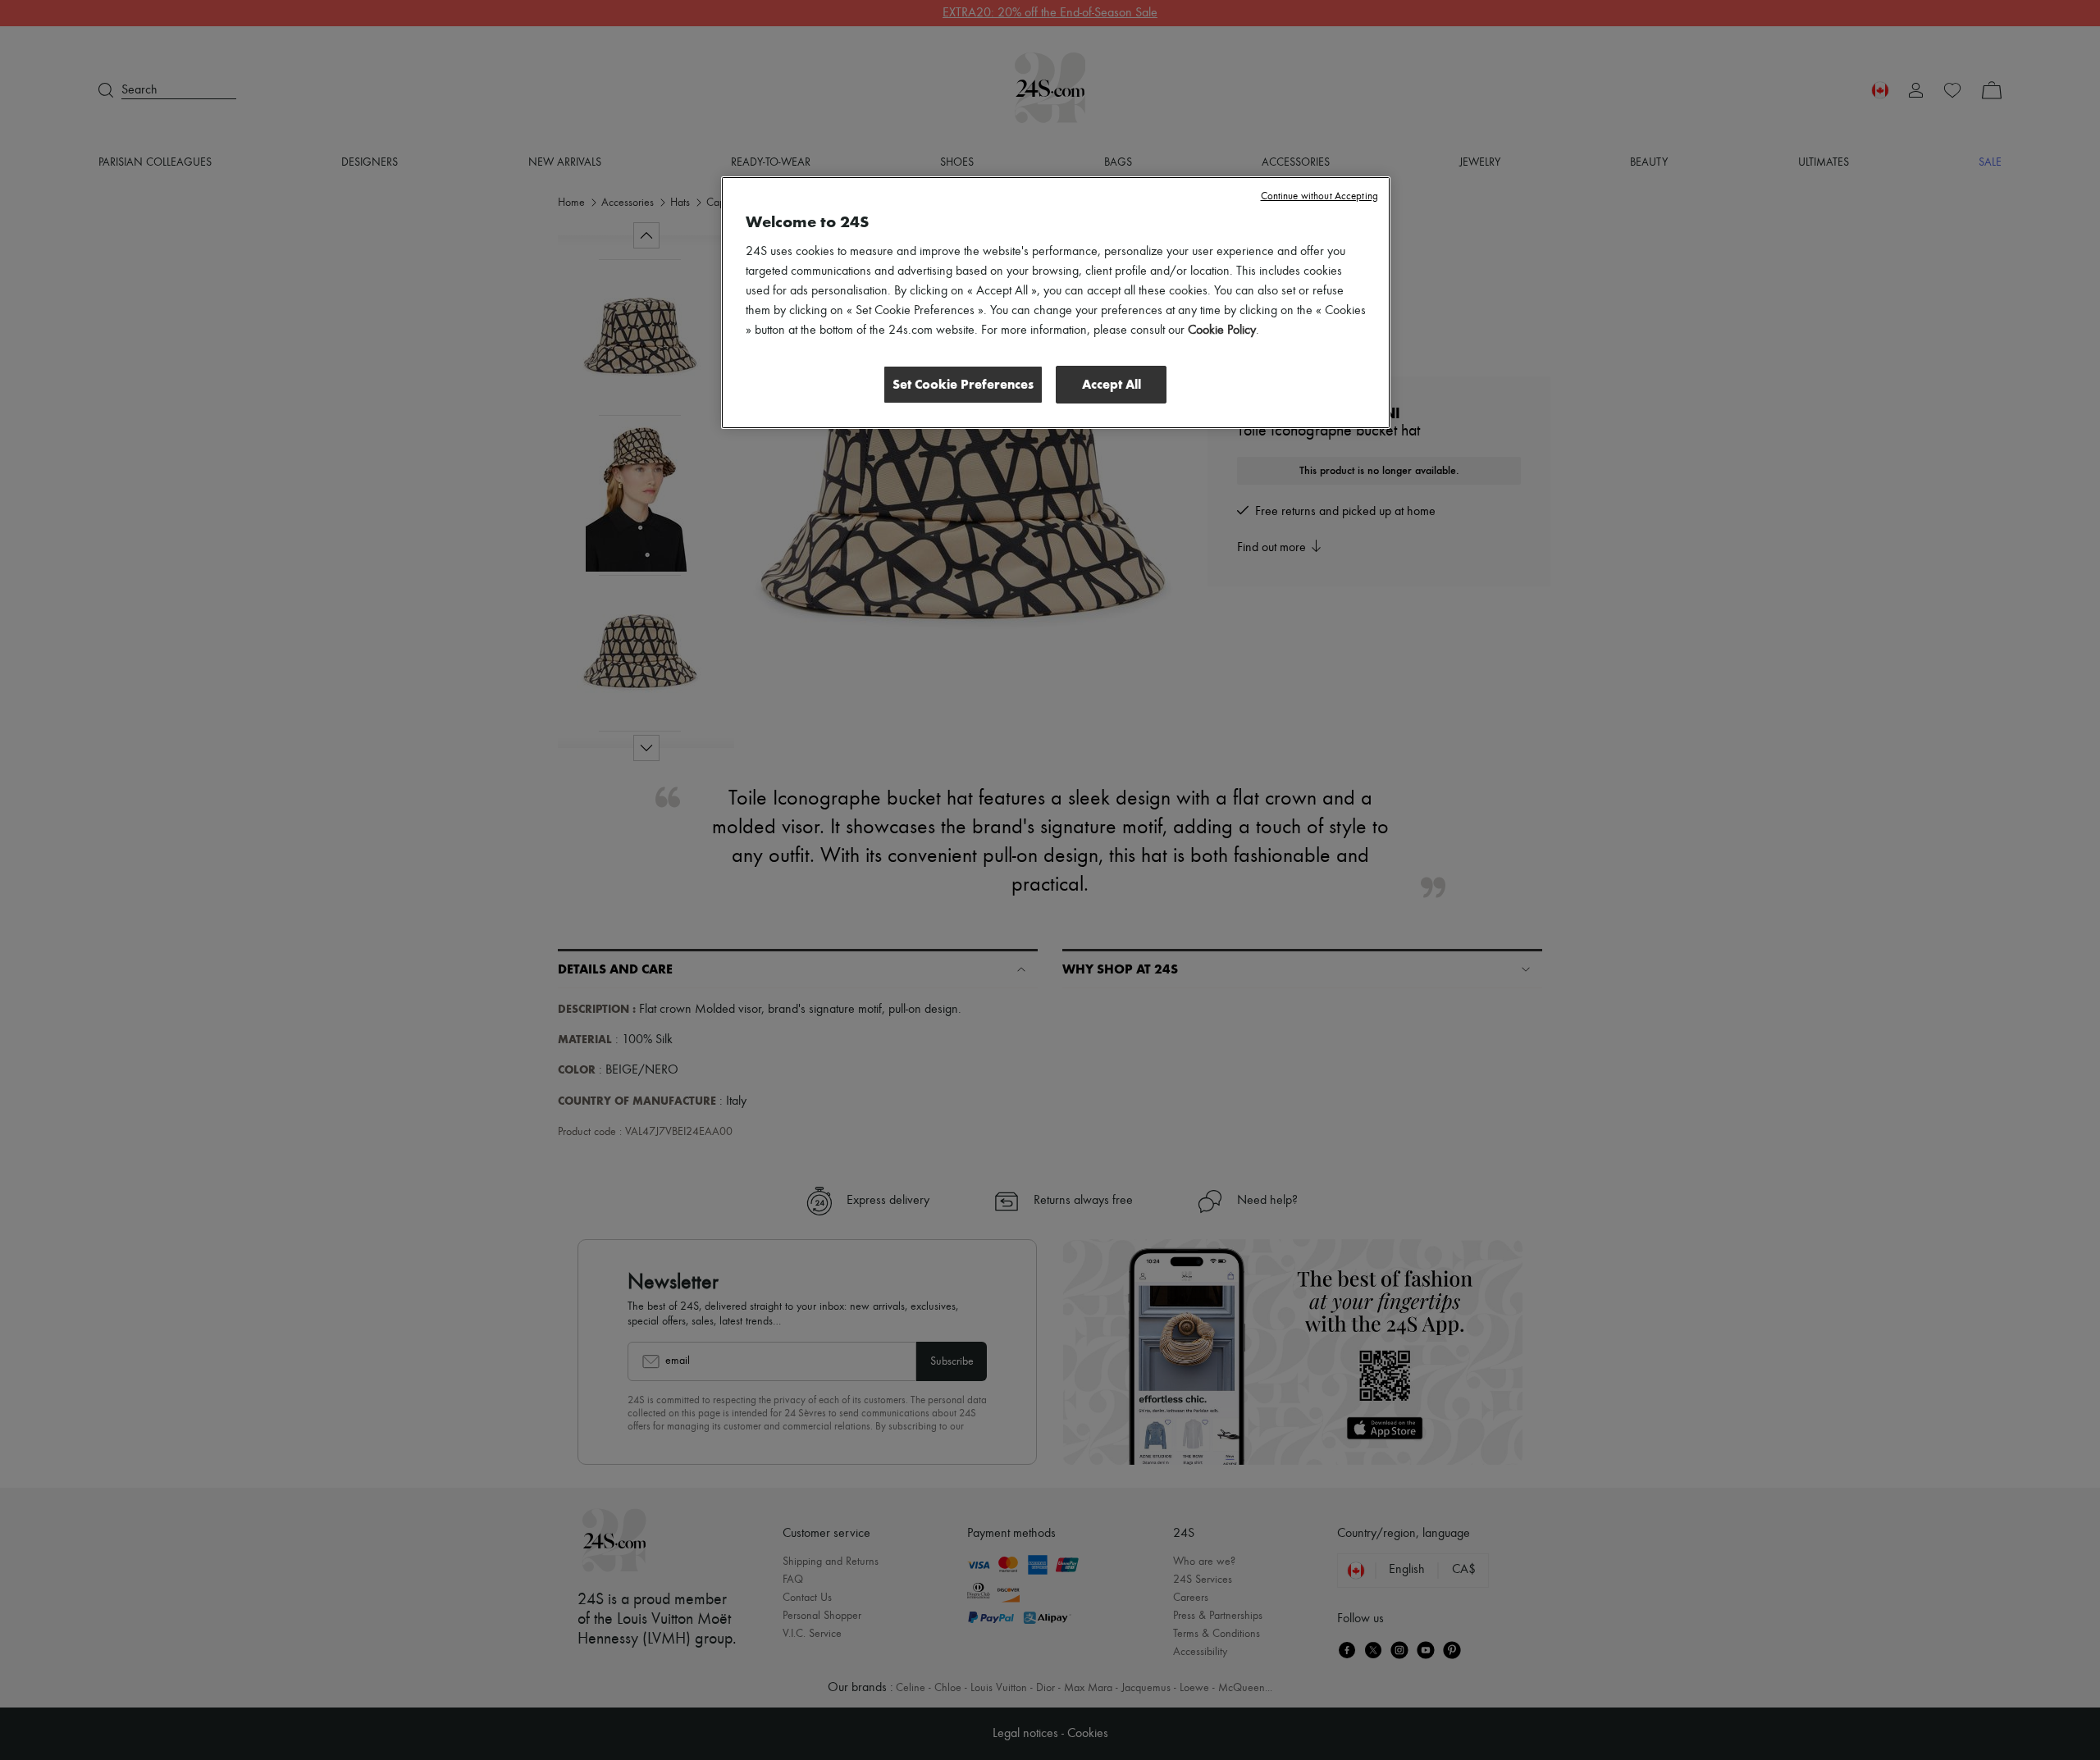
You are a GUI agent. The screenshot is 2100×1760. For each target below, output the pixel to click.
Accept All (1112, 384)
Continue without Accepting (1319, 196)
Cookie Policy (1222, 331)
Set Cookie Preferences (963, 384)
